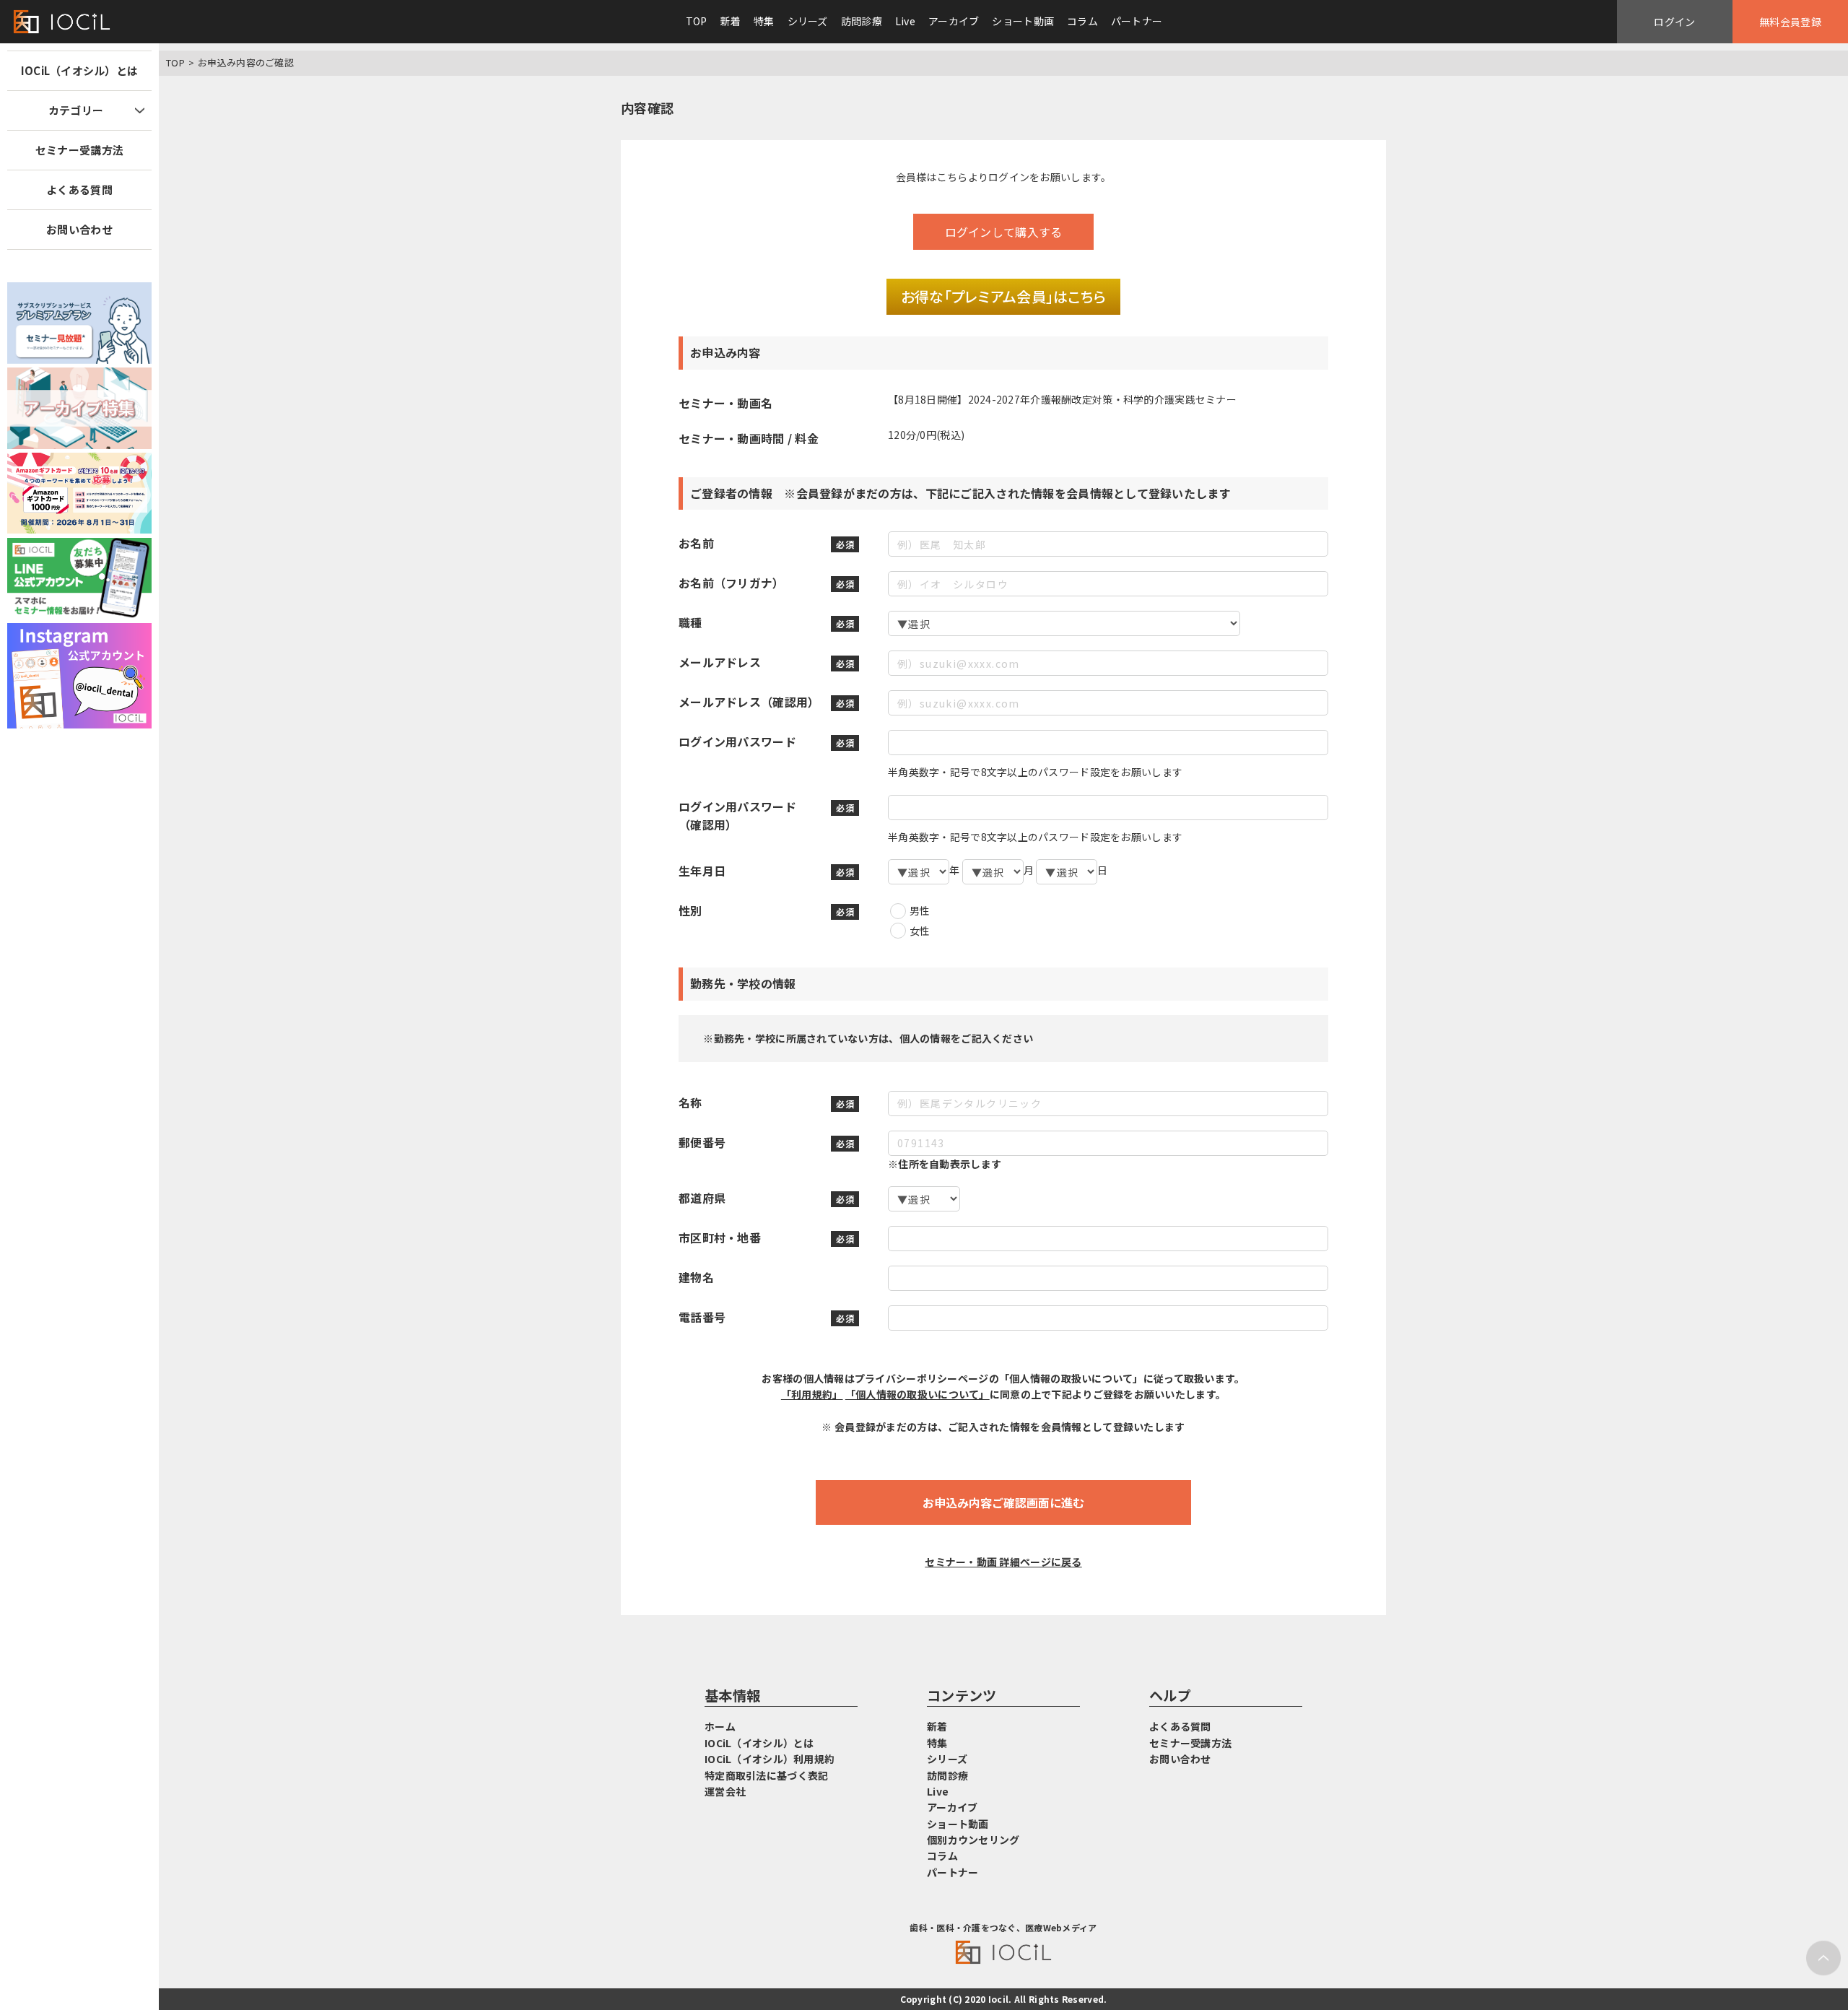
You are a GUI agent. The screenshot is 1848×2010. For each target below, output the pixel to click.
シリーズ (808, 21)
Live (905, 21)
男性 (920, 910)
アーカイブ (954, 21)
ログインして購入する (1004, 232)
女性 (920, 931)
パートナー (1137, 21)
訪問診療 (862, 21)
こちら (953, 177)
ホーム (720, 1726)
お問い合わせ (79, 229)
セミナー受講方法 (79, 150)
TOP (697, 21)
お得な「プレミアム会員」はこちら (1003, 296)
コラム (1082, 21)
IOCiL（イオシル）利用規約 (770, 1759)
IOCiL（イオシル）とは (80, 70)
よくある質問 (79, 190)
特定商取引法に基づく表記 (766, 1775)
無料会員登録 (1790, 22)
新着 (731, 21)
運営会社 (725, 1791)
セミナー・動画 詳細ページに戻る (1003, 1562)
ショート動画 (1023, 21)
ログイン (1674, 22)
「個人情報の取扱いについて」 (918, 1394)
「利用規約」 (812, 1394)
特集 (764, 21)
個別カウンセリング (973, 1840)
